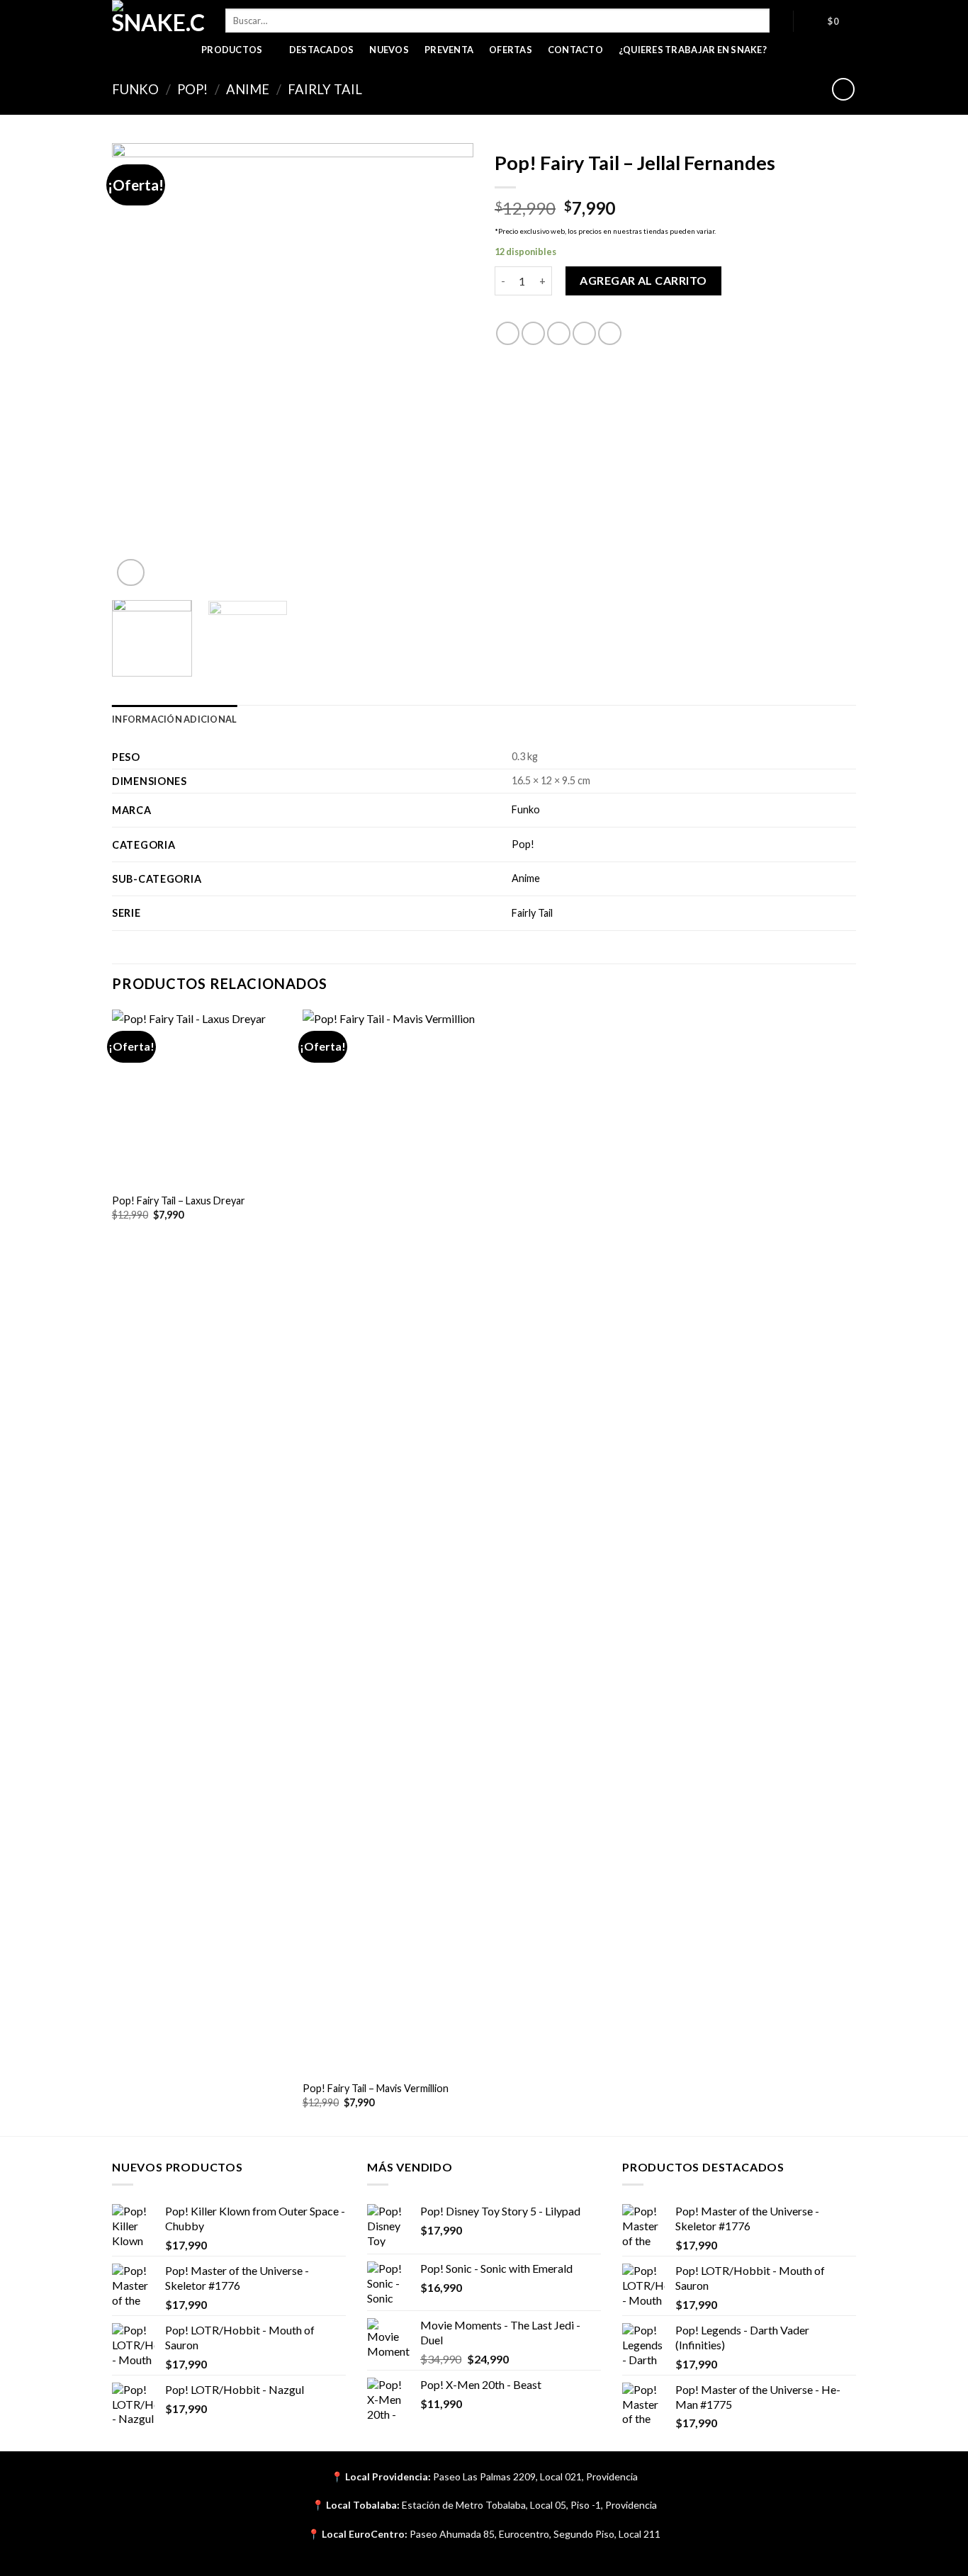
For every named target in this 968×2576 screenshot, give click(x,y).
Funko (135, 89)
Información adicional (174, 719)
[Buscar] (781, 21)
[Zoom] (131, 573)
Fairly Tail (325, 89)
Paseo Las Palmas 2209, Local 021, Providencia (535, 2476)
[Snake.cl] (158, 18)
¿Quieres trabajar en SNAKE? (693, 50)
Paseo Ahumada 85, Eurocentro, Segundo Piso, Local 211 (535, 2534)
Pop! (192, 89)
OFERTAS (511, 50)
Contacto (575, 50)
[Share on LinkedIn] (610, 333)
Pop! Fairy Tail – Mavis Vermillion (376, 2088)
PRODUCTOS (232, 50)
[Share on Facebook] (508, 333)
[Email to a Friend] (559, 333)
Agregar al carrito (643, 280)
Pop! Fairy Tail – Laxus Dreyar (179, 1201)
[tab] (174, 719)
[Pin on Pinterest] (584, 333)
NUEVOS (389, 50)
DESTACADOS (322, 50)
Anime (248, 89)
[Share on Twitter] (533, 333)
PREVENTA (449, 50)
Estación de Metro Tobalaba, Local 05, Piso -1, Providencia (529, 2505)
